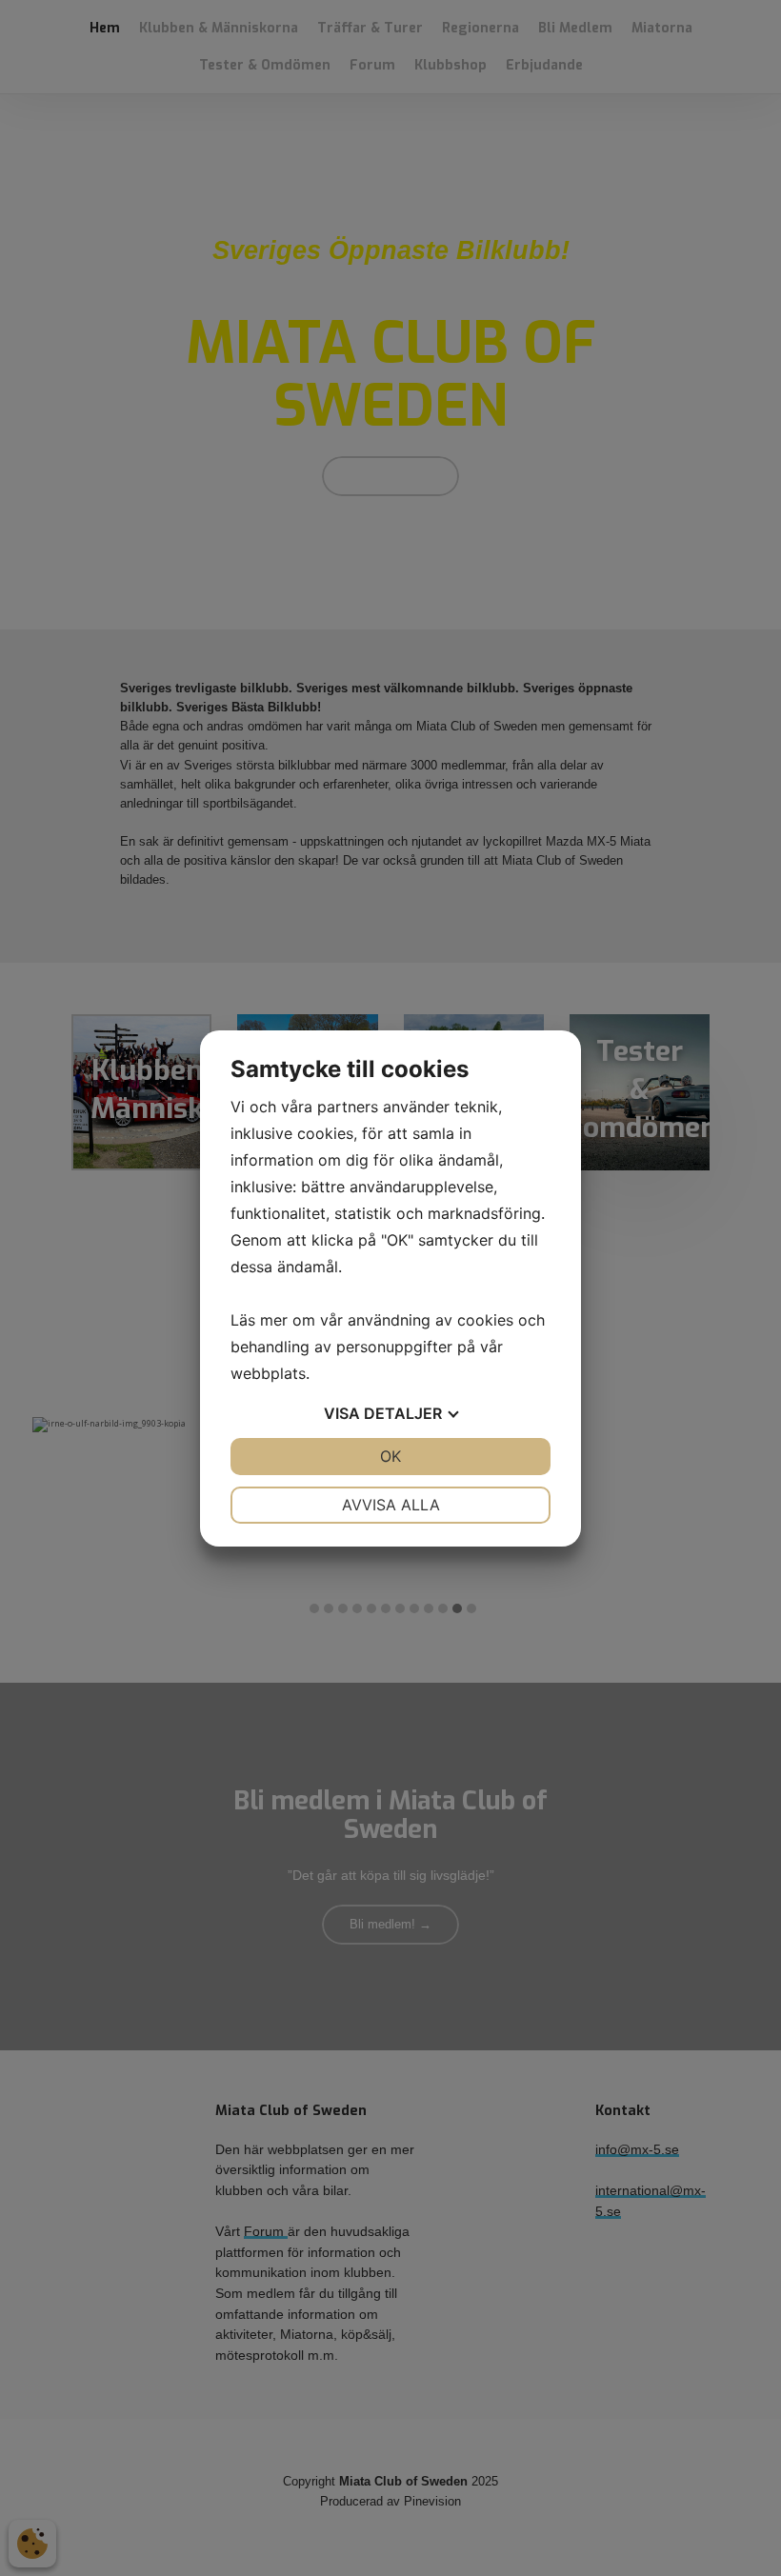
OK (390, 1456)
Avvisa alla (391, 1505)
